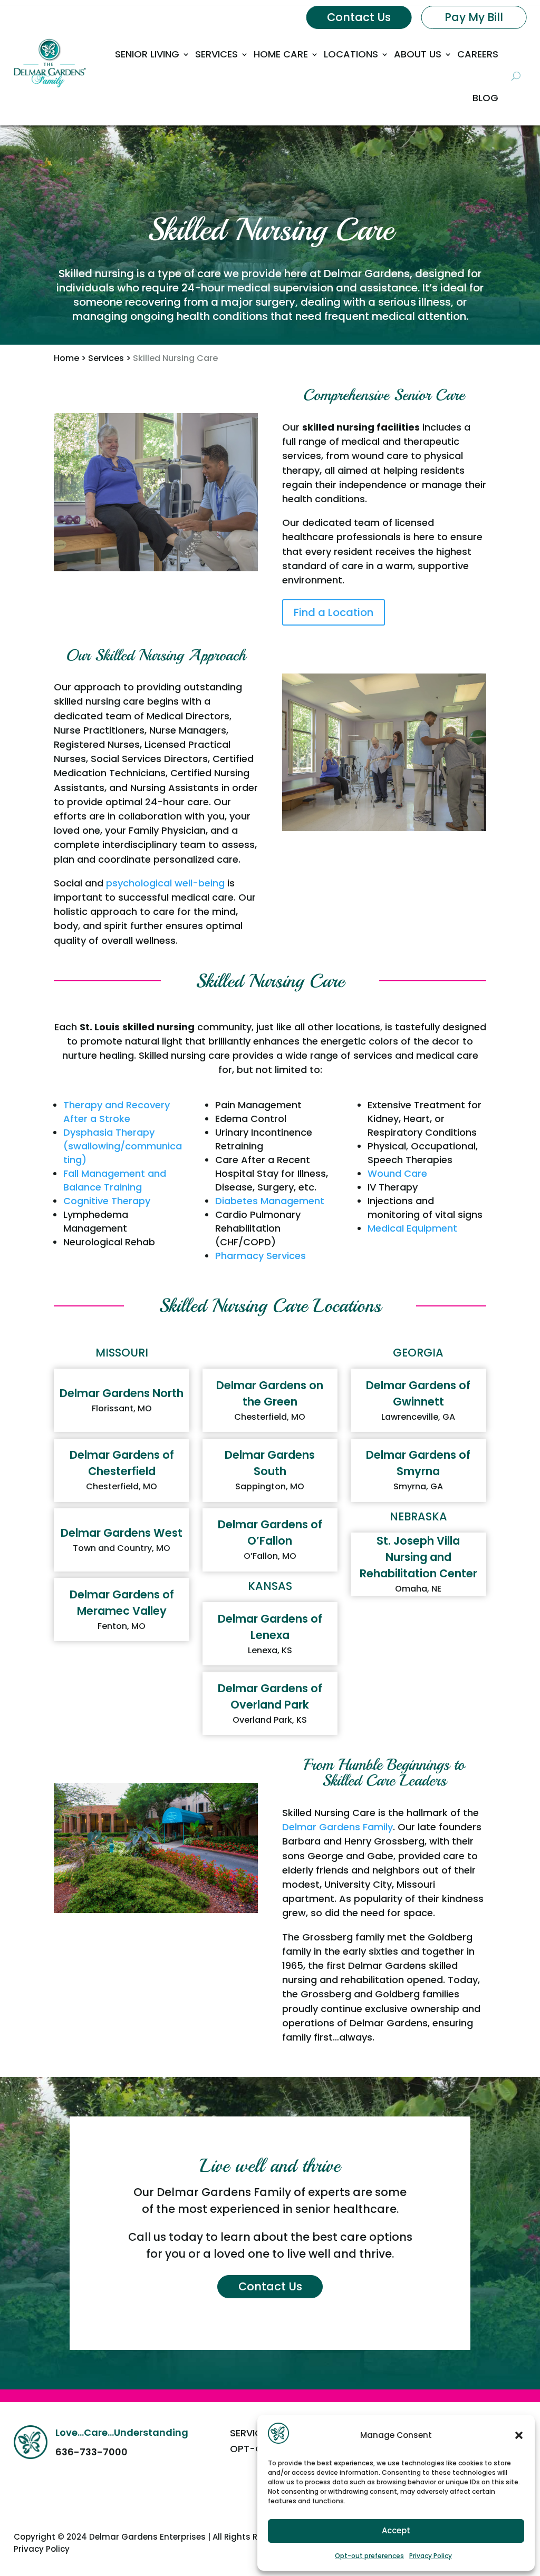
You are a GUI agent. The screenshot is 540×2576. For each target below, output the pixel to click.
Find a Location (334, 612)
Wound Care (397, 1173)
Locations (351, 54)
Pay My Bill (474, 17)
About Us (418, 54)
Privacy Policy (431, 2556)
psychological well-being (165, 883)
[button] (519, 2435)
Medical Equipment (412, 1228)
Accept (396, 2530)
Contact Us (359, 17)
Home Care (281, 54)
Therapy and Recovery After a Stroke (117, 1112)
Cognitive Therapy (107, 1201)
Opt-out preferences (369, 2556)
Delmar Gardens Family (337, 1827)
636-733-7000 (91, 2452)
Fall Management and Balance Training (115, 1180)
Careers (478, 54)
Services (216, 54)
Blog (485, 98)
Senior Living (147, 54)
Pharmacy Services (261, 1256)
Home (66, 358)
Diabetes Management (270, 1201)
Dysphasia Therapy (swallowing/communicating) (123, 1146)
